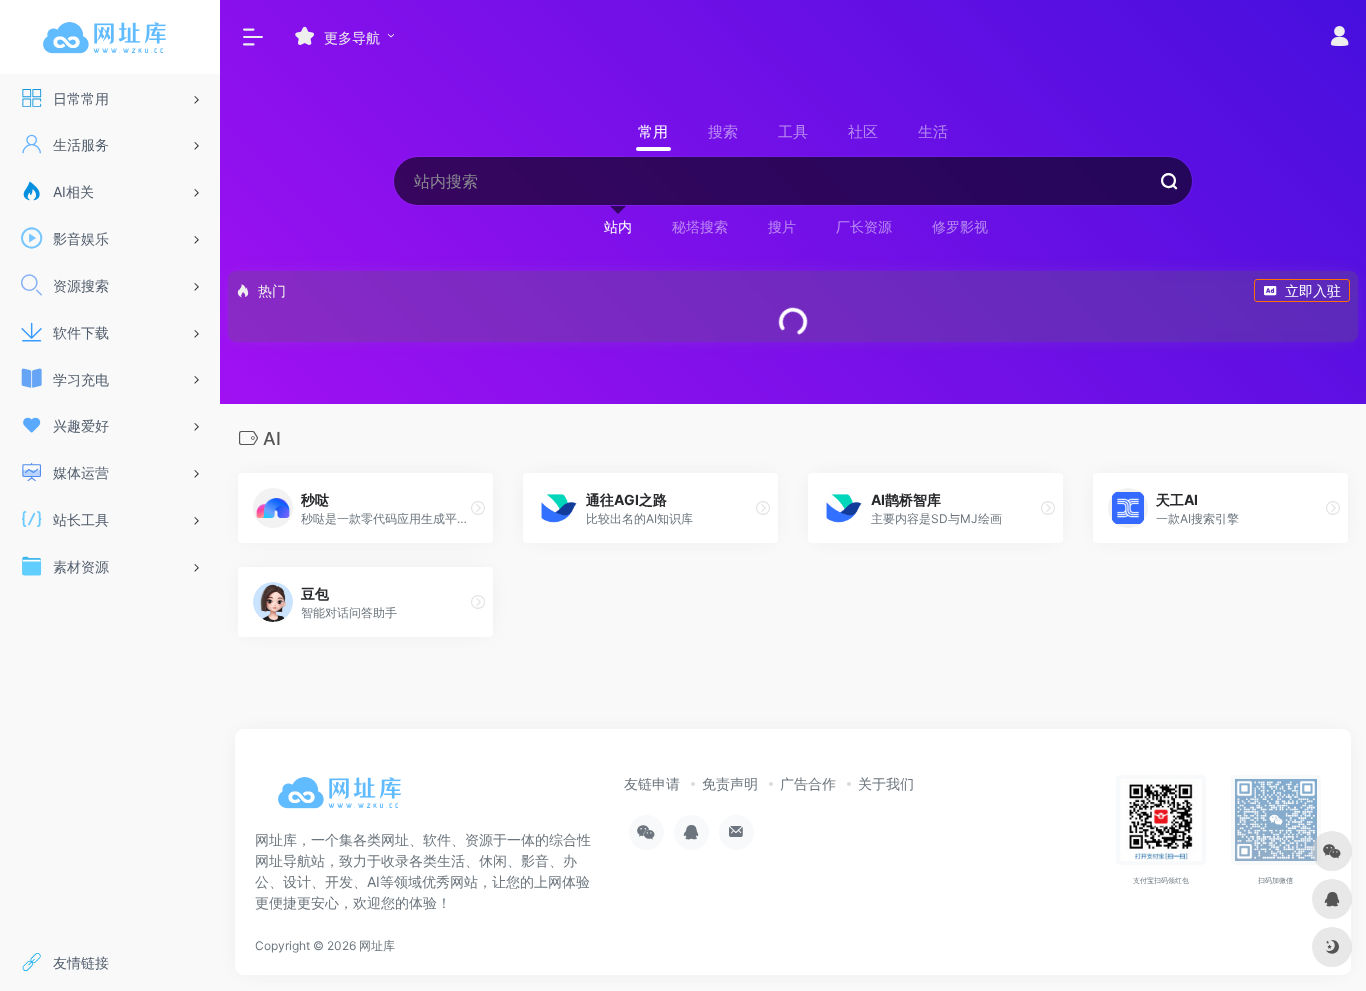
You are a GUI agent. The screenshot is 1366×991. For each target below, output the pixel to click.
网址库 (377, 945)
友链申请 (652, 783)
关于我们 (886, 783)
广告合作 (808, 783)
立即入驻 (1313, 290)
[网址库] (345, 800)
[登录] (1339, 38)
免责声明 (730, 783)
